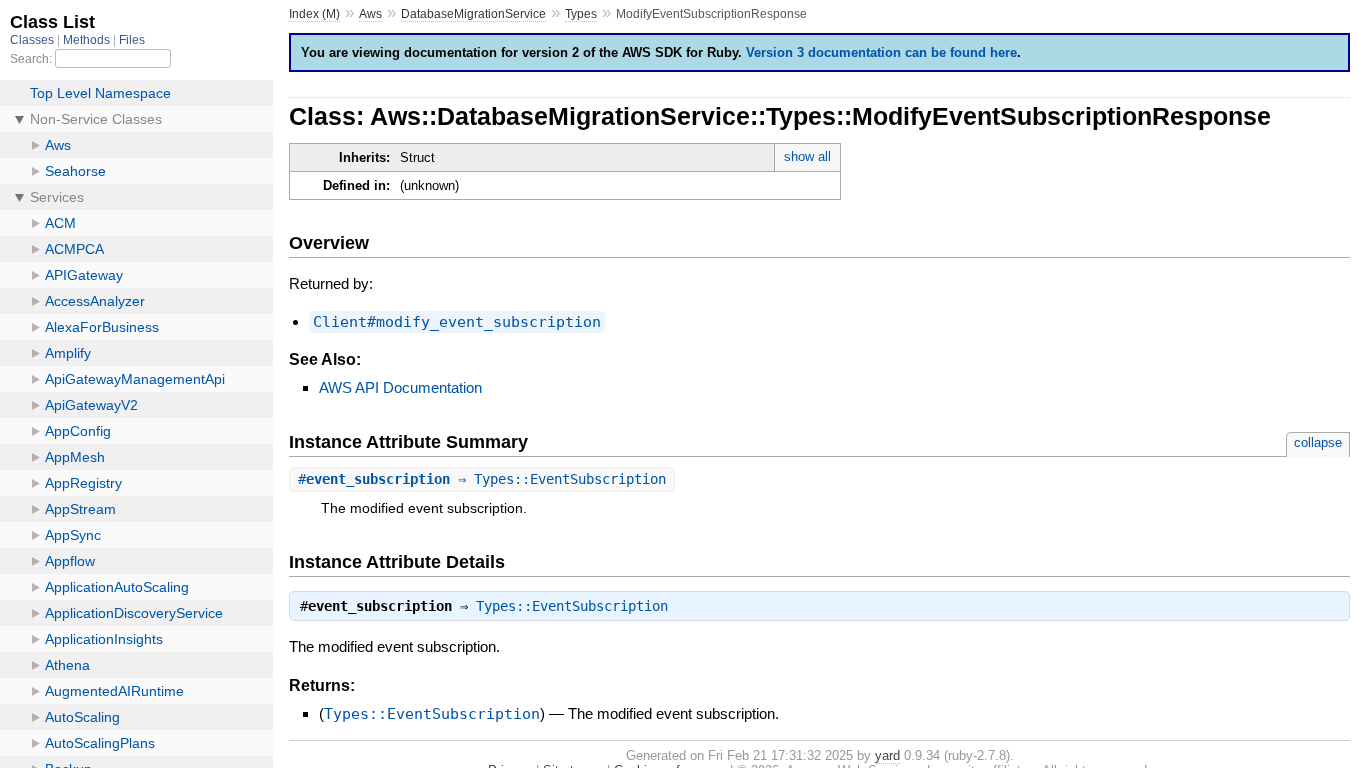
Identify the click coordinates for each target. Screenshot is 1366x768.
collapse (1318, 442)
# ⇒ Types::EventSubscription (482, 479)
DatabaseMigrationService (473, 14)
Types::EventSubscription (572, 606)
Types (581, 14)
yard (887, 755)
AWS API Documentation (400, 387)
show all (807, 156)
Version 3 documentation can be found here (881, 52)
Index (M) (314, 14)
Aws (370, 14)
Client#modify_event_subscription (457, 322)
